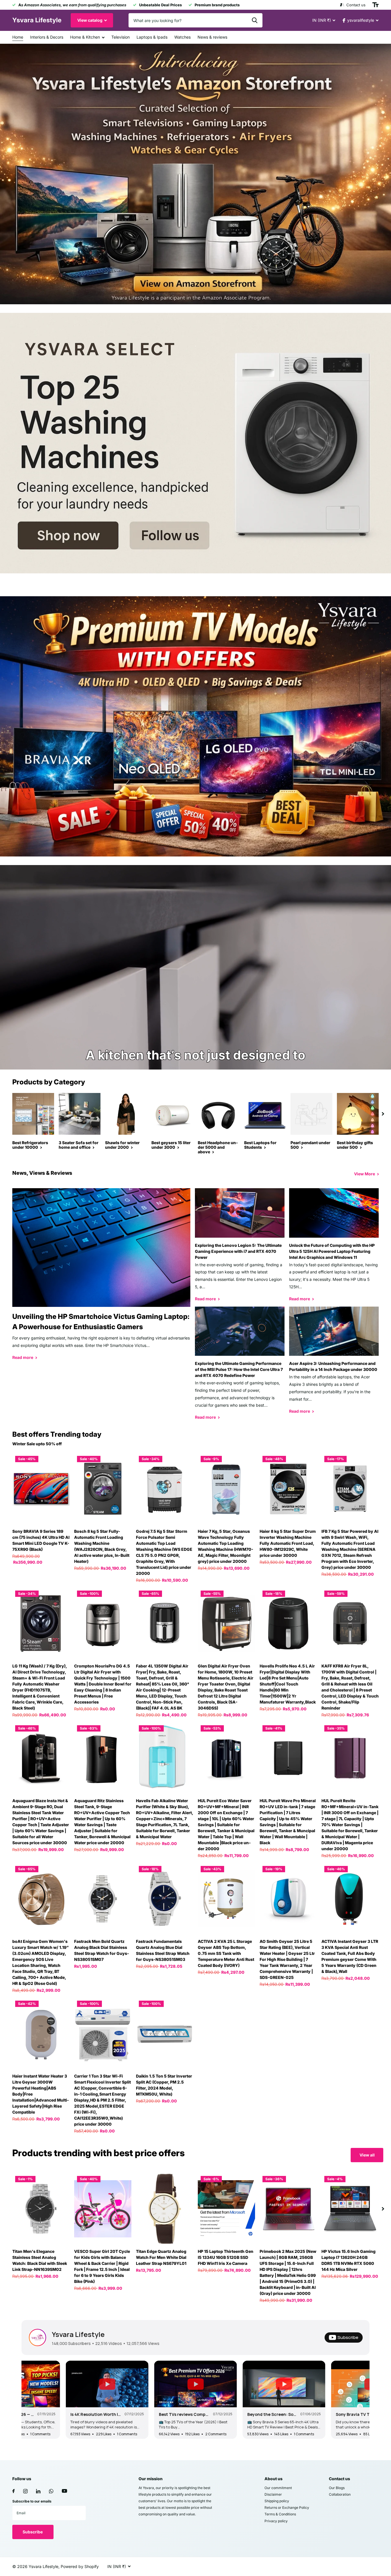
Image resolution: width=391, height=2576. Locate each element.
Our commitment (278, 2488)
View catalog (90, 20)
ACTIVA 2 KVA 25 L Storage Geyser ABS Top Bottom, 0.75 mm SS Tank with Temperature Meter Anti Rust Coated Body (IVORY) (226, 1953)
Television (121, 37)
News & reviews (212, 37)
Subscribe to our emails (32, 2501)
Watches (182, 37)
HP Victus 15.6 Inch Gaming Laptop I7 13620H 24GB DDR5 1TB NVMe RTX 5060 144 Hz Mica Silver (348, 2260)
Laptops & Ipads (152, 37)
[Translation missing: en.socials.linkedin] (38, 2491)
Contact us (339, 2479)
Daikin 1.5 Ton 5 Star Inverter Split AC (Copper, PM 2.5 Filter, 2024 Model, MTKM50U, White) (164, 2085)
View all (367, 2155)
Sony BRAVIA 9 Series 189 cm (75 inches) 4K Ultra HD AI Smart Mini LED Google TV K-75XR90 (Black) (41, 1540)
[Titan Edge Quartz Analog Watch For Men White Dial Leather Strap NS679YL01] (165, 2209)
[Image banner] (195, 174)
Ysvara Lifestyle (78, 2334)
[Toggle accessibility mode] (376, 5)
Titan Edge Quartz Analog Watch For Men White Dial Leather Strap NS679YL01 (161, 2257)
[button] (383, 1114)
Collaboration (340, 2494)
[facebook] (13, 2491)
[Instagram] (25, 2491)
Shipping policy (277, 2501)
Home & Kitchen (85, 37)
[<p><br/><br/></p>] (195, 443)
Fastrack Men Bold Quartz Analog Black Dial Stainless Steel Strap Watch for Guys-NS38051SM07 (102, 1950)
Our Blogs (337, 2488)
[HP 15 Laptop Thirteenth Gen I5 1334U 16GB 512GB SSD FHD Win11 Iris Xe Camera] (226, 2209)
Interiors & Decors (47, 37)
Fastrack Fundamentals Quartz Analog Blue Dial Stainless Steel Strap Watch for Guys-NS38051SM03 (163, 1950)
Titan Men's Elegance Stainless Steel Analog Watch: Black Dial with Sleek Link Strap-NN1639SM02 (40, 2260)
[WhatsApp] (51, 2491)
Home (18, 37)
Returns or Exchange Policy (287, 2508)
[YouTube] (64, 2491)
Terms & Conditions (280, 2514)
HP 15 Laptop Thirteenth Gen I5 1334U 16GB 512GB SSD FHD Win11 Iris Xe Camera (226, 2257)
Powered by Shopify (80, 2566)
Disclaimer (273, 2494)
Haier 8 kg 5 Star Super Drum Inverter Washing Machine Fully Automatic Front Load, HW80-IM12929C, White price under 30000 (288, 1543)
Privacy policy (276, 2521)
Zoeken (255, 20)
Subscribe (33, 2532)
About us (273, 2479)
